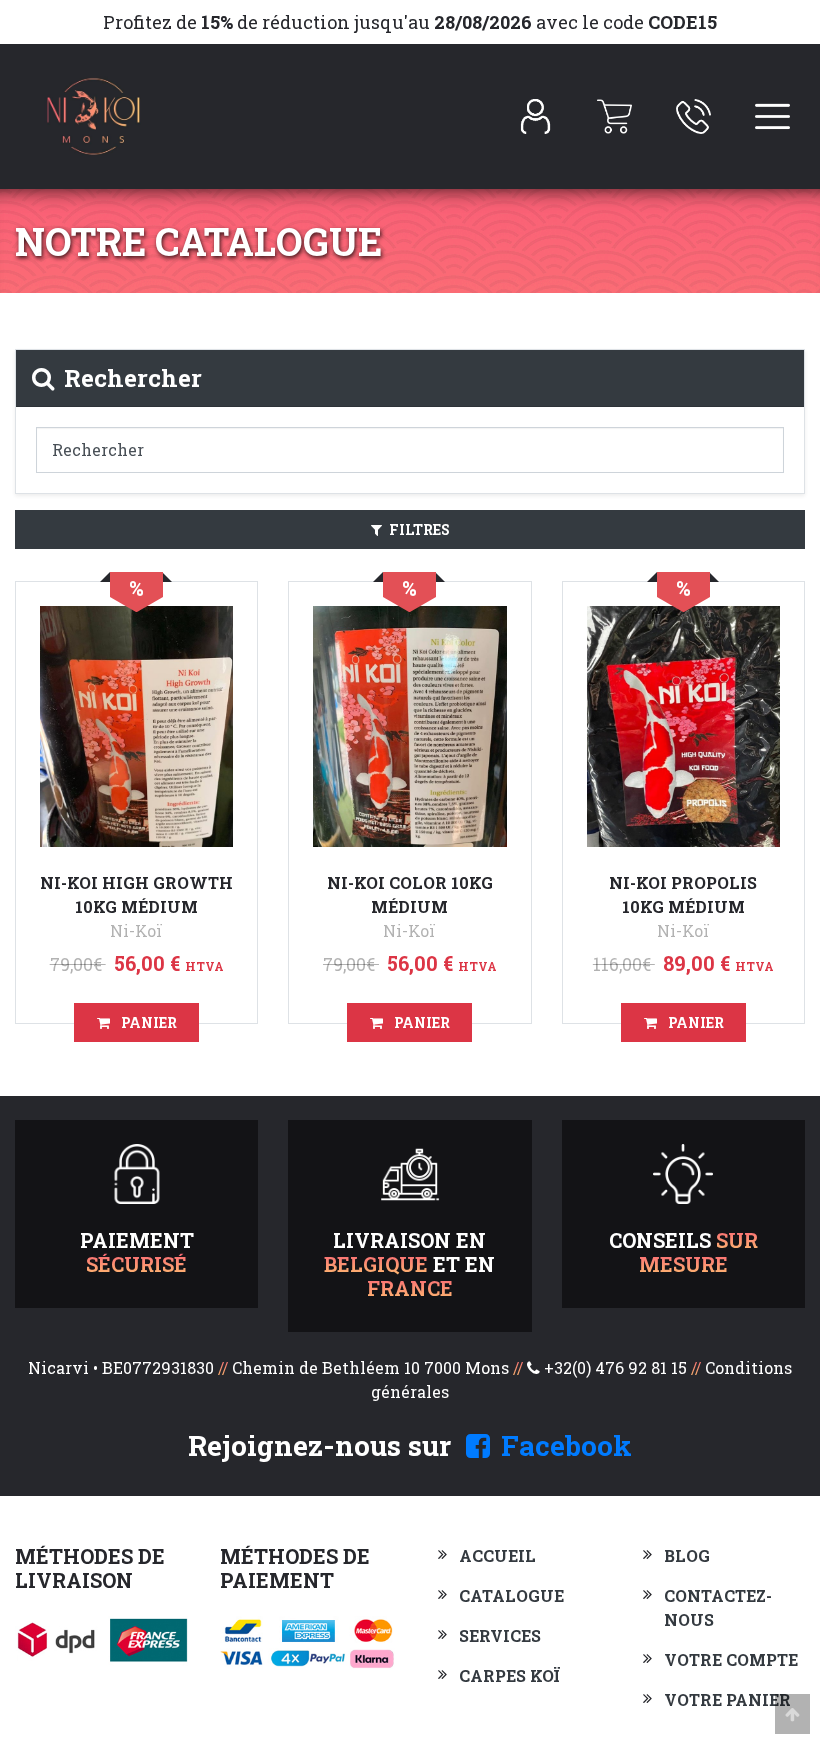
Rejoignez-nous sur (410, 1445)
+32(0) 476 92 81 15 (615, 1367)
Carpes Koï (509, 1675)
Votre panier (727, 1699)
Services (500, 1635)
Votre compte (731, 1659)
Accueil (497, 1555)
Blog (687, 1555)
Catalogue (511, 1595)
